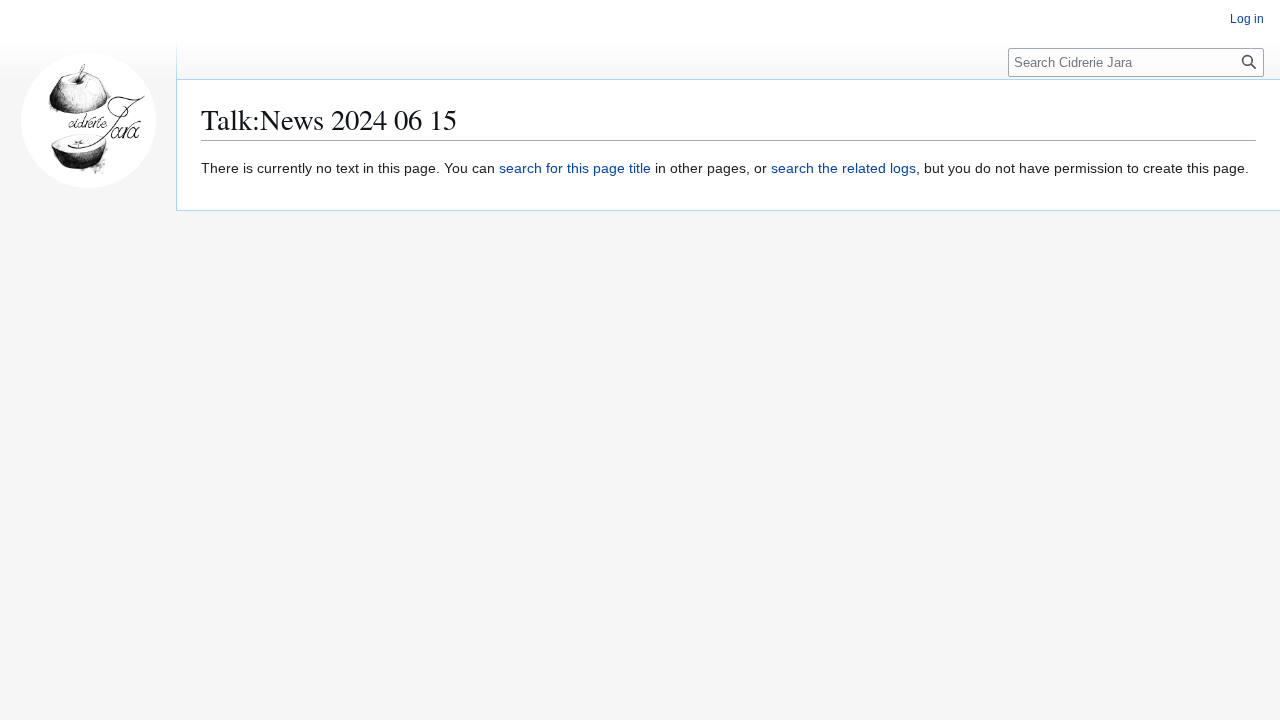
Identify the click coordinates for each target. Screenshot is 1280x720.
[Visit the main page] (88, 120)
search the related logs (843, 168)
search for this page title (575, 168)
